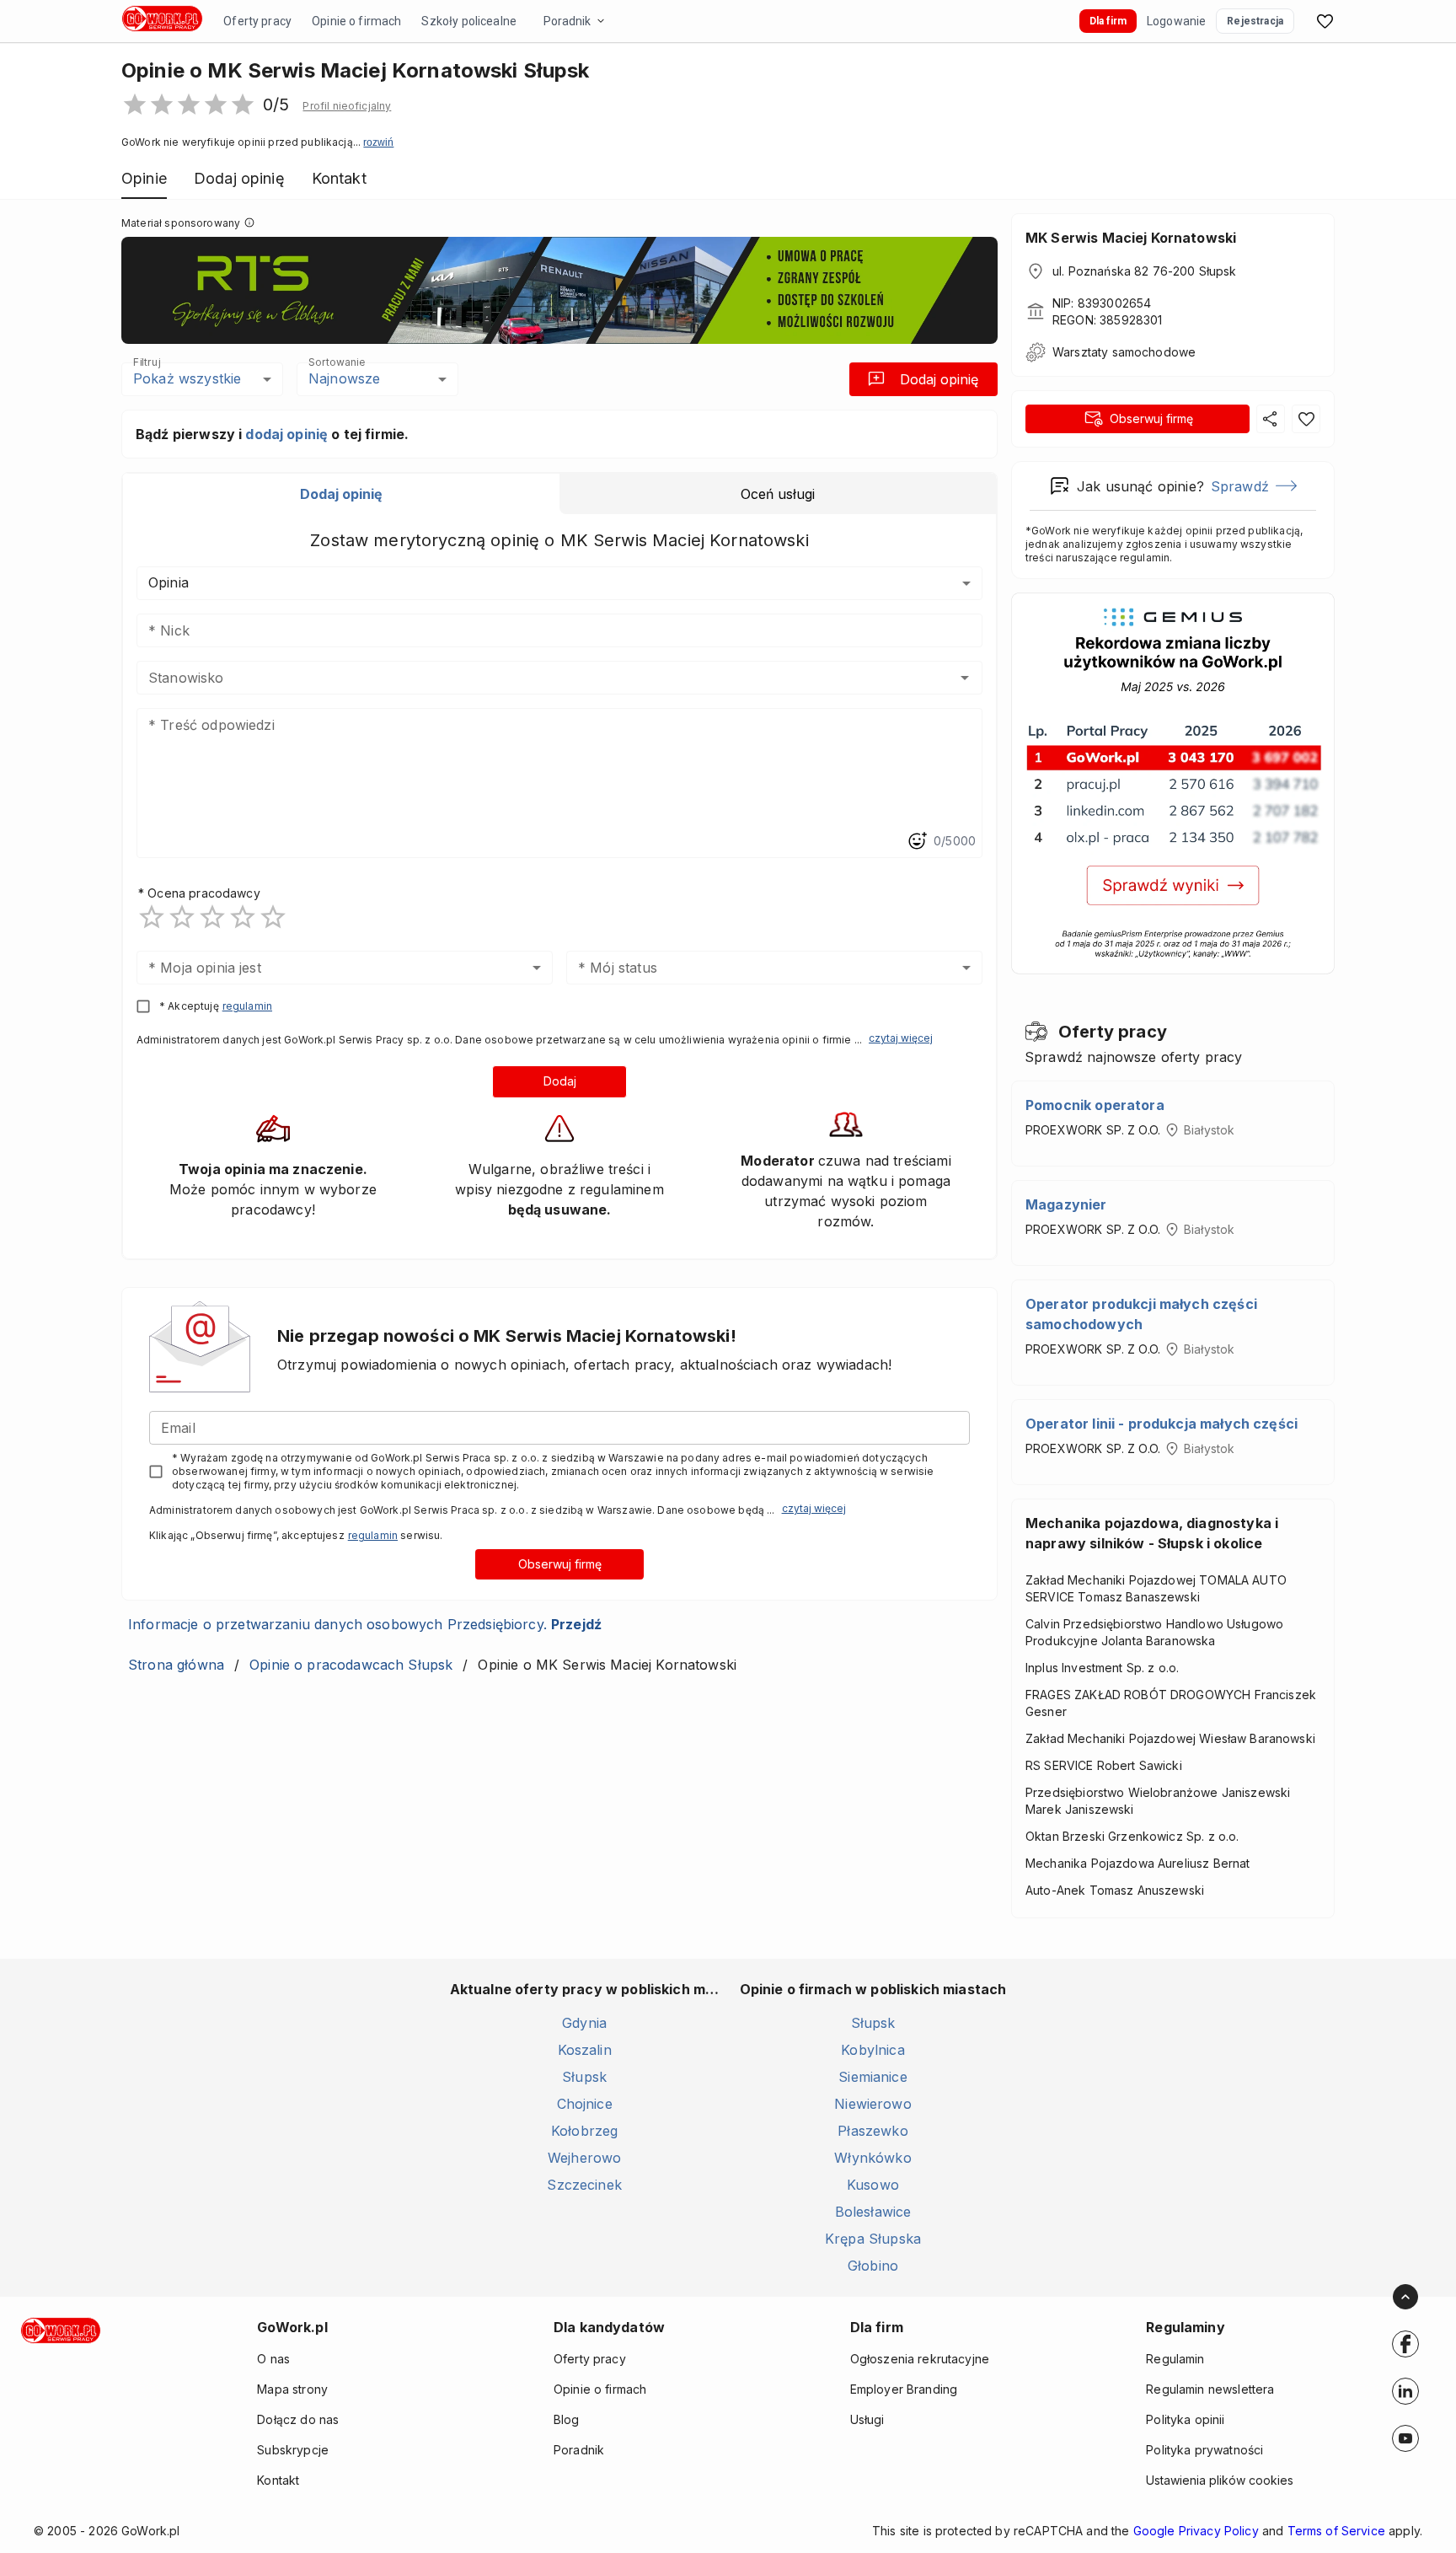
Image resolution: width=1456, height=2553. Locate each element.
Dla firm (1108, 21)
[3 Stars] (212, 917)
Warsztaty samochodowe (1124, 352)
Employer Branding (904, 2389)
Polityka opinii (1185, 2419)
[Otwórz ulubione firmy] (1325, 21)
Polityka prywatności (1204, 2450)
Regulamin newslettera (1210, 2389)
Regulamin (1175, 2359)
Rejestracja (1255, 21)
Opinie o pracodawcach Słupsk (351, 1665)
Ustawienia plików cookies (1220, 2480)
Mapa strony (292, 2389)
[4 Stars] (243, 917)
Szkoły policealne (469, 21)
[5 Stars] (273, 917)
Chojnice (585, 2104)
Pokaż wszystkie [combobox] (187, 378)
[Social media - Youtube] (1405, 2438)
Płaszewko (873, 2131)
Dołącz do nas (298, 2419)
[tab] (341, 494)
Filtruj (147, 362)
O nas (273, 2359)
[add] (1405, 2344)
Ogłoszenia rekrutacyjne (920, 2359)
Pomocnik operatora (1095, 1105)
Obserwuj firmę (560, 1564)
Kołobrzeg (584, 2131)
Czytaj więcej (901, 1038)
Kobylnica (873, 2050)
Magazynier (1066, 1204)
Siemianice (873, 2077)
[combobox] (535, 678)
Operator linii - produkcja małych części (1162, 1424)
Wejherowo (584, 2158)
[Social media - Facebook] (1405, 2344)
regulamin (247, 1006)
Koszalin (585, 2050)
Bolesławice (873, 2212)
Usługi (867, 2419)
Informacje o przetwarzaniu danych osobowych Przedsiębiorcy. (365, 1624)
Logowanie (1176, 21)
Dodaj (560, 1081)
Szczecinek (584, 2185)
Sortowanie (336, 362)
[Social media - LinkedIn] (1405, 2391)
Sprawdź (1240, 486)
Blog (567, 2419)
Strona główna (176, 1665)
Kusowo (873, 2185)
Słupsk (584, 2077)
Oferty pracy (257, 21)
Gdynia (584, 2023)
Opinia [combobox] (169, 582)
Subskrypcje (293, 2450)
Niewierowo (873, 2104)
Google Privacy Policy (1196, 2531)
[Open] (965, 678)
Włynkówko (873, 2158)
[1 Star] (152, 917)
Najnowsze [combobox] (344, 378)
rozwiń (378, 142)
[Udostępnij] (1271, 419)
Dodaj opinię (939, 379)
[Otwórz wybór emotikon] (917, 841)
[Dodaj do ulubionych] (1306, 419)
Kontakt (278, 2480)
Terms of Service (1336, 2531)
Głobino (873, 2266)
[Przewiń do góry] (1405, 2297)
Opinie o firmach (356, 21)
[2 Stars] (182, 917)
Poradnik (567, 21)
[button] (347, 106)
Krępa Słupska (873, 2239)
